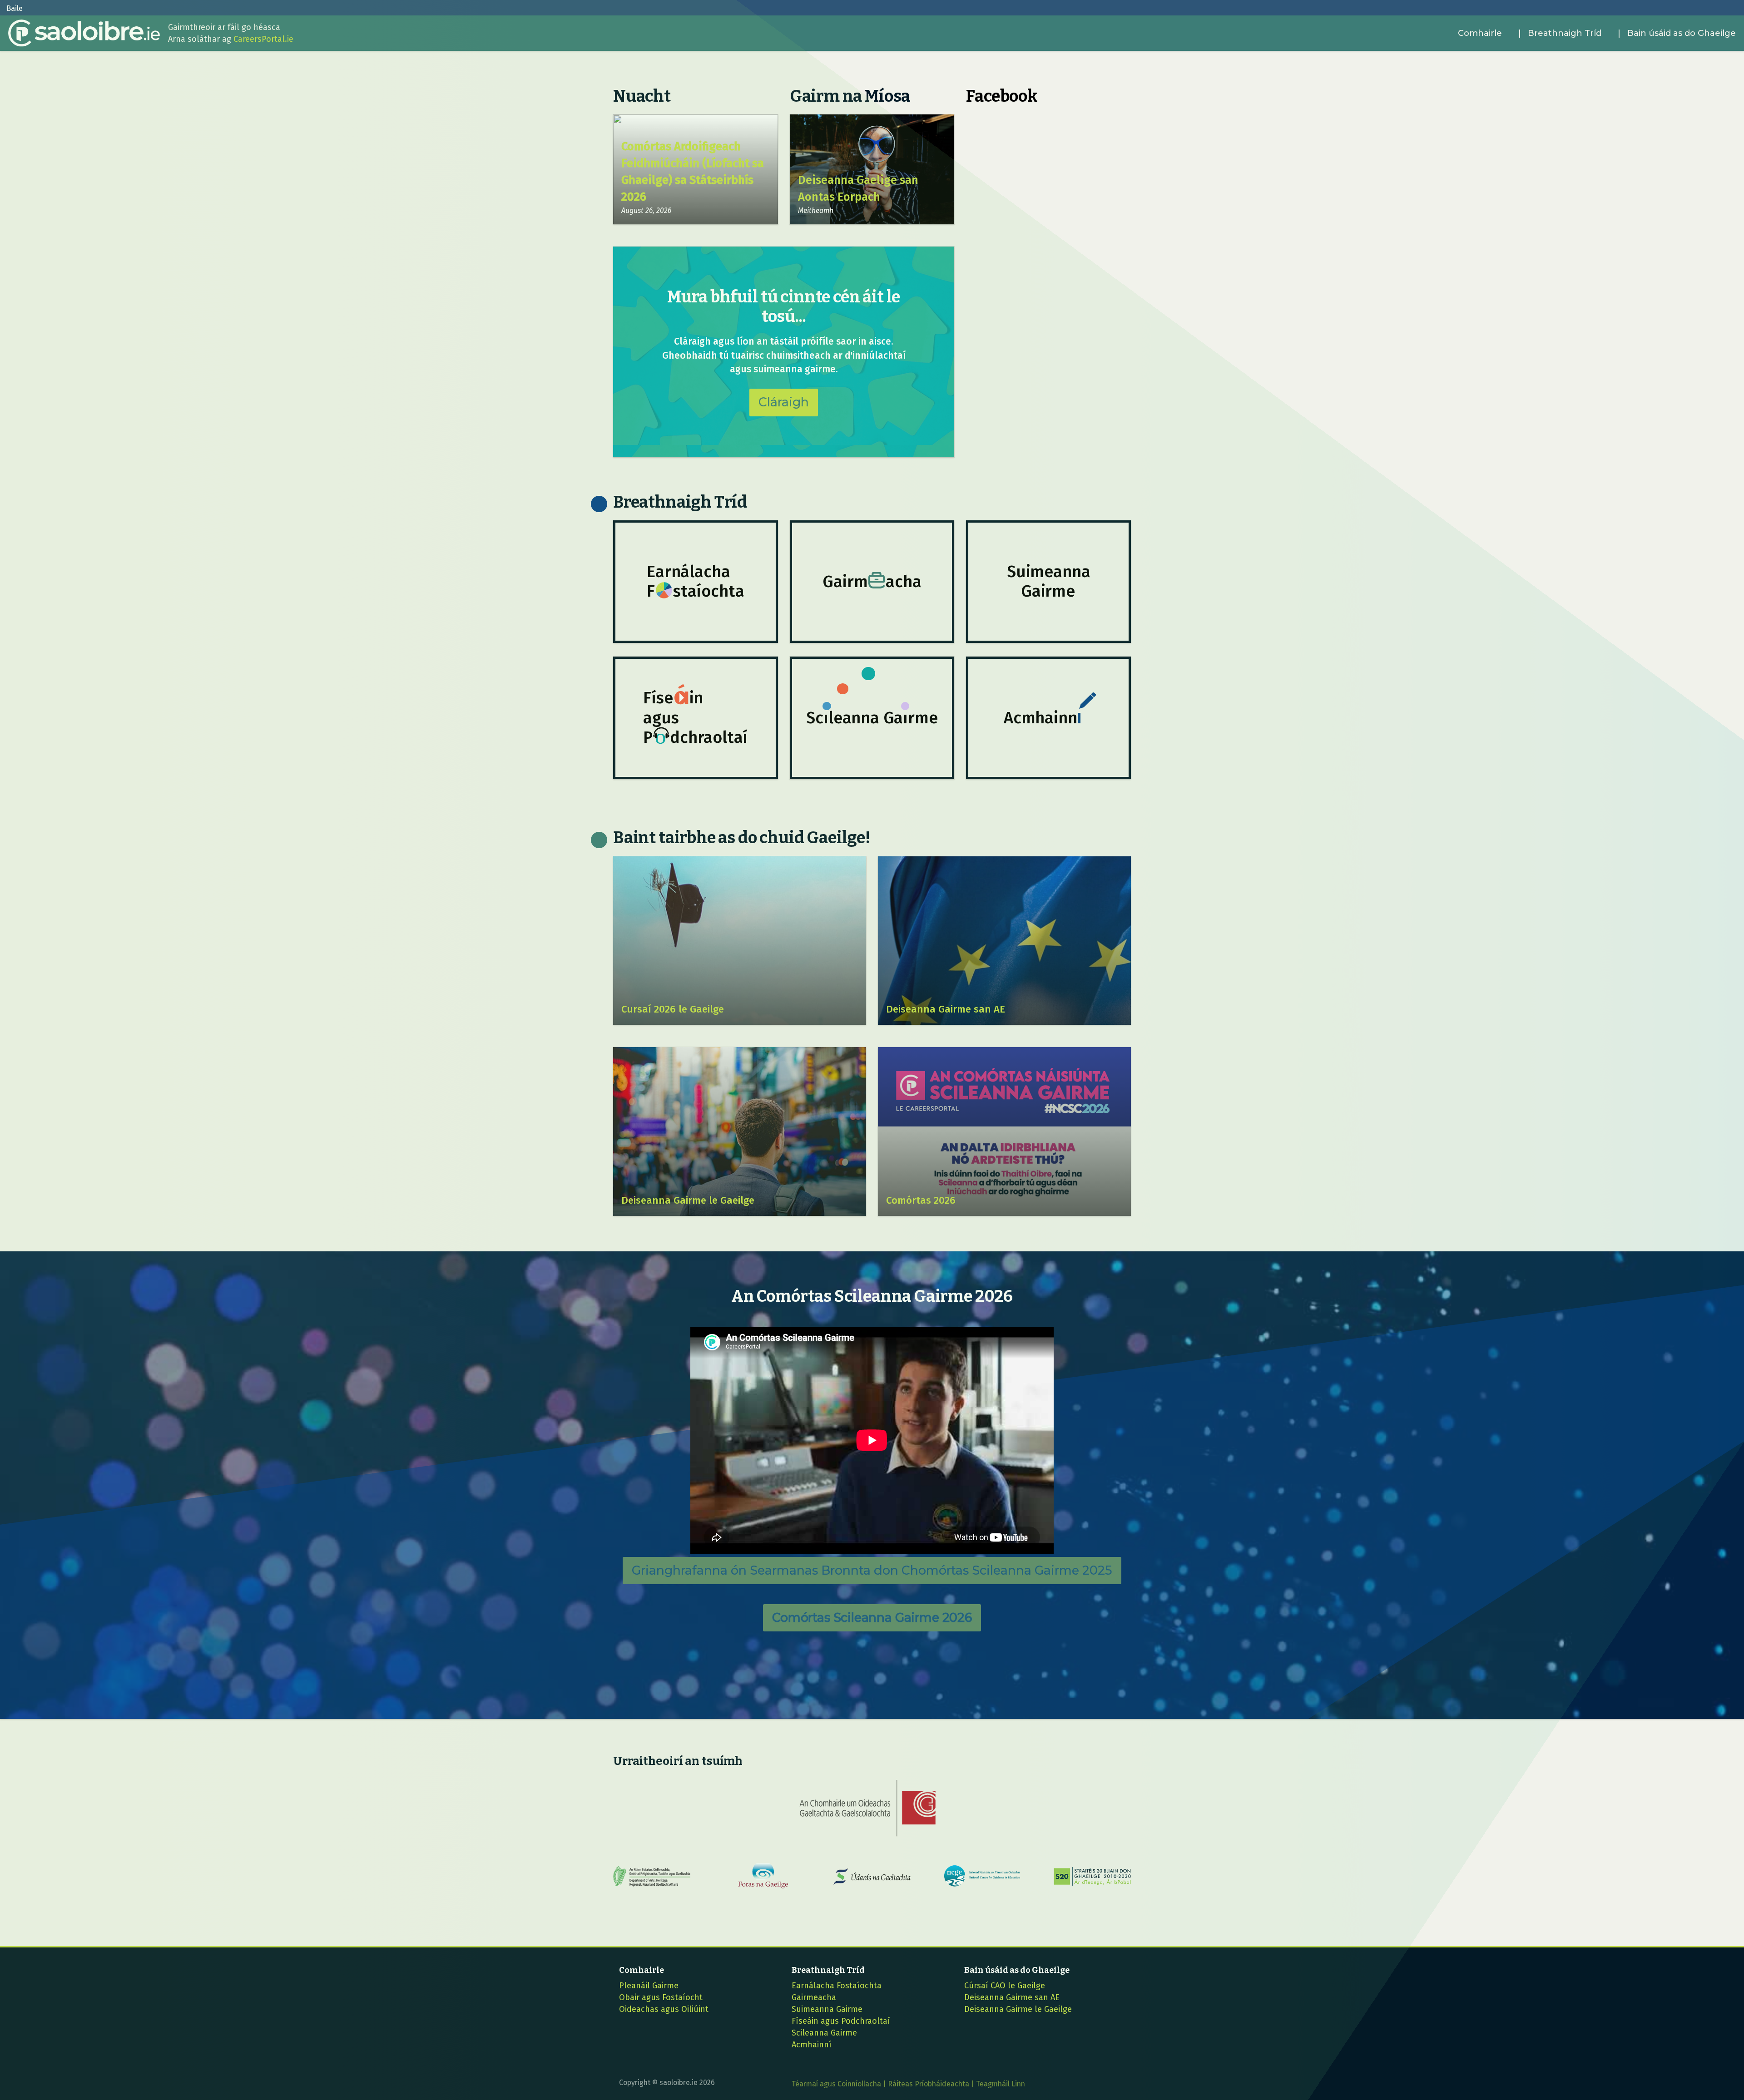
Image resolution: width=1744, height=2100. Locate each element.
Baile (15, 8)
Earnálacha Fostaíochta (837, 1986)
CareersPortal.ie (263, 39)
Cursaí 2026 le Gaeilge (673, 1009)
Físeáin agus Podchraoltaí (841, 2021)
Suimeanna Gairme (827, 2009)
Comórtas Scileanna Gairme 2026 (872, 1618)
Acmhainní (812, 2045)
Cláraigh (784, 402)
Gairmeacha (814, 1997)
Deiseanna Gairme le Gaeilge (688, 1200)
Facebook (1002, 96)
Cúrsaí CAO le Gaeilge (1005, 1986)
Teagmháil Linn (1001, 2084)
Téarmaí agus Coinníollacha (836, 2084)
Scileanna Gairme (824, 2033)
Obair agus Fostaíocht (661, 1997)
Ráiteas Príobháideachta (929, 2084)
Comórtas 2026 (921, 1200)
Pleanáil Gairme (649, 1986)
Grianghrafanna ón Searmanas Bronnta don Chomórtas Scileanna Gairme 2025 (872, 1570)
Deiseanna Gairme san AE (946, 1009)
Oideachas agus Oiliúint (664, 2009)
